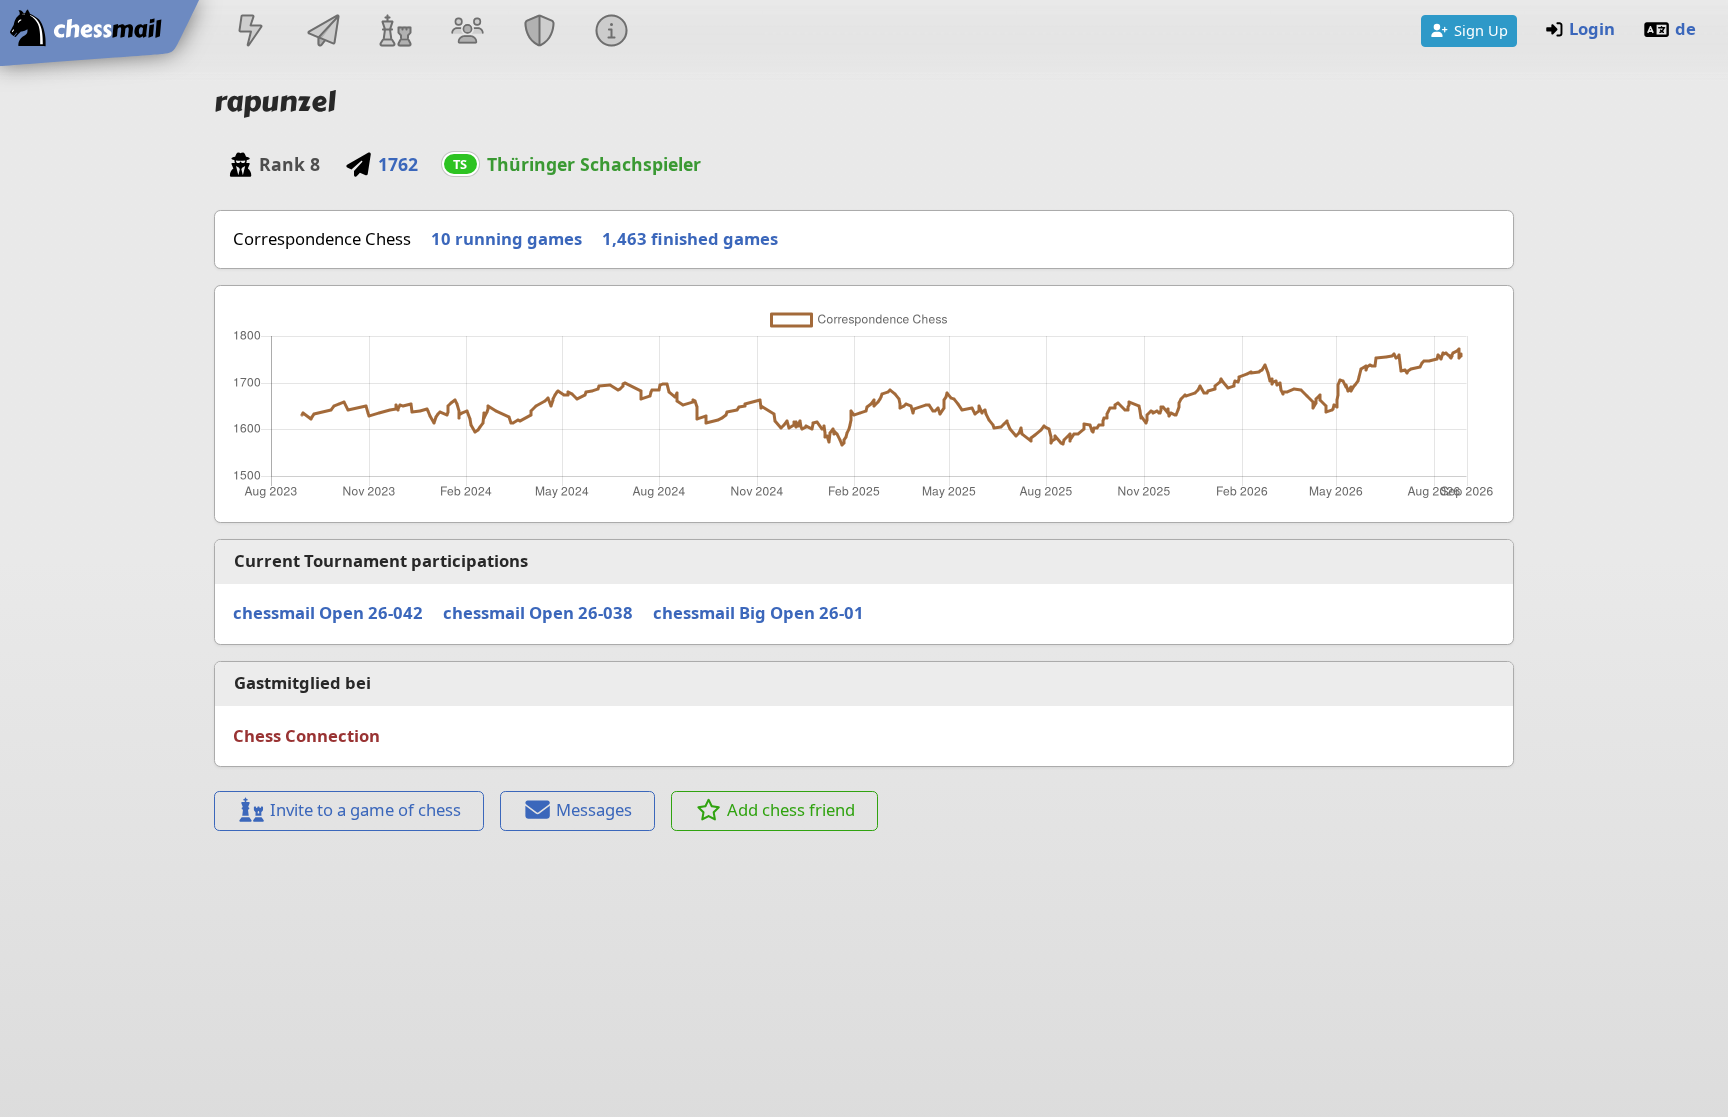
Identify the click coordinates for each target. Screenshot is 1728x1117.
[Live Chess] (251, 32)
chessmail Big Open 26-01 (758, 612)
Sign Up (1481, 30)
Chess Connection (306, 735)
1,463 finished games (690, 238)
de (1685, 28)
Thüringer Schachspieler (594, 164)
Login (1592, 28)
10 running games (506, 238)
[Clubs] (540, 32)
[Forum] (467, 32)
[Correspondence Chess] (323, 32)
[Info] (612, 32)
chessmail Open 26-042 (328, 612)
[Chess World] (395, 32)
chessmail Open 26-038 (538, 612)
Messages (594, 809)
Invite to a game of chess (365, 809)
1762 (397, 164)
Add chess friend (791, 809)
